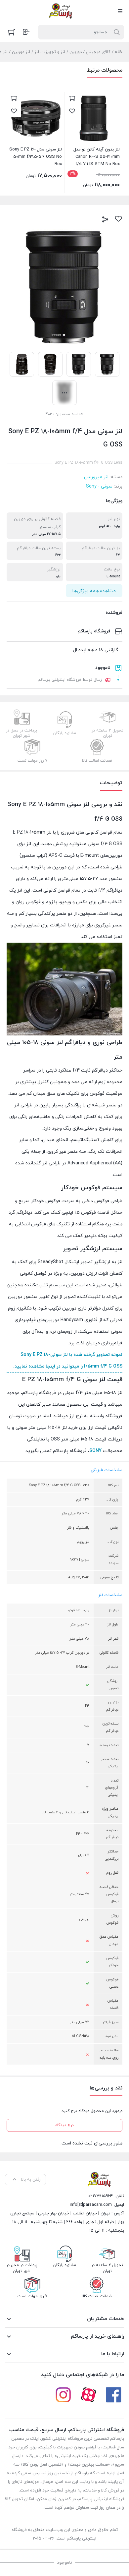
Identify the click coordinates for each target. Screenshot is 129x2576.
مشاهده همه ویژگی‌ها (94, 591)
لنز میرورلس (96, 477)
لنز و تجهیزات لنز (50, 52)
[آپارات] (88, 2395)
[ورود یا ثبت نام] (26, 32)
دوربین (76, 52)
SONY (95, 1451)
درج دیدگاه (64, 2125)
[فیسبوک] (113, 2395)
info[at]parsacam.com (91, 2205)
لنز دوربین (21, 52)
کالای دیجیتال (98, 52)
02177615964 (101, 2196)
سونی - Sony (99, 486)
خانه (119, 52)
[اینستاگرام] (63, 2395)
